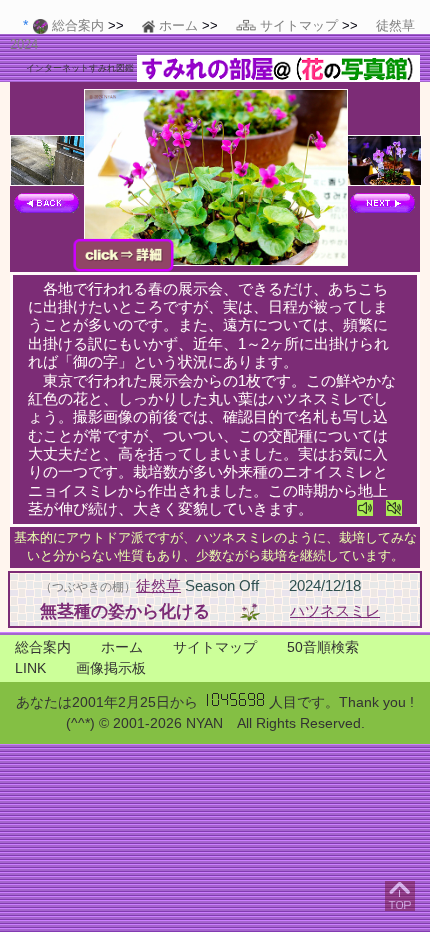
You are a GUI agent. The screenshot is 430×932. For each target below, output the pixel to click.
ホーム (122, 647)
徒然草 (158, 585)
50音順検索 (323, 647)
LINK (30, 668)
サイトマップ (215, 647)
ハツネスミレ (335, 610)
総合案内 (43, 647)
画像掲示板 (111, 668)
